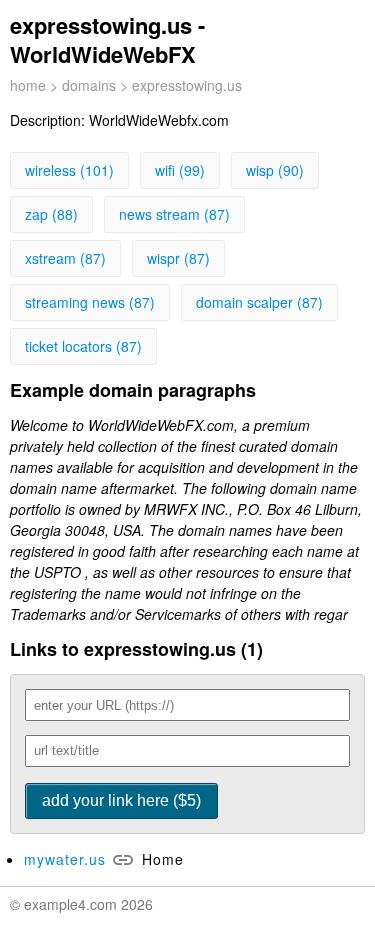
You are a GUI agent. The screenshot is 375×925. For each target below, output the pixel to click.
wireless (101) (69, 170)
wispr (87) (178, 258)
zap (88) (51, 214)
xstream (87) (65, 258)
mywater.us (65, 859)
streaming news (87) (90, 302)
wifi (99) (180, 170)
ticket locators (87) (83, 346)
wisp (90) (275, 170)
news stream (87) (174, 214)
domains (89, 85)
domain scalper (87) (259, 302)
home (28, 85)
